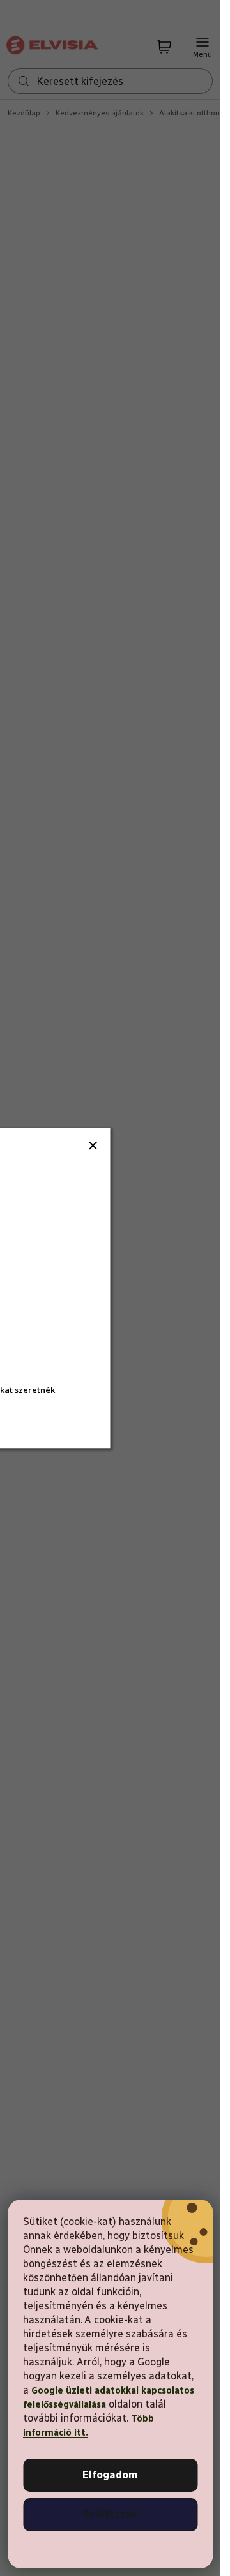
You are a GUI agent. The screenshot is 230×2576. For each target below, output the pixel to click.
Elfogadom (110, 2475)
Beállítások (110, 2514)
